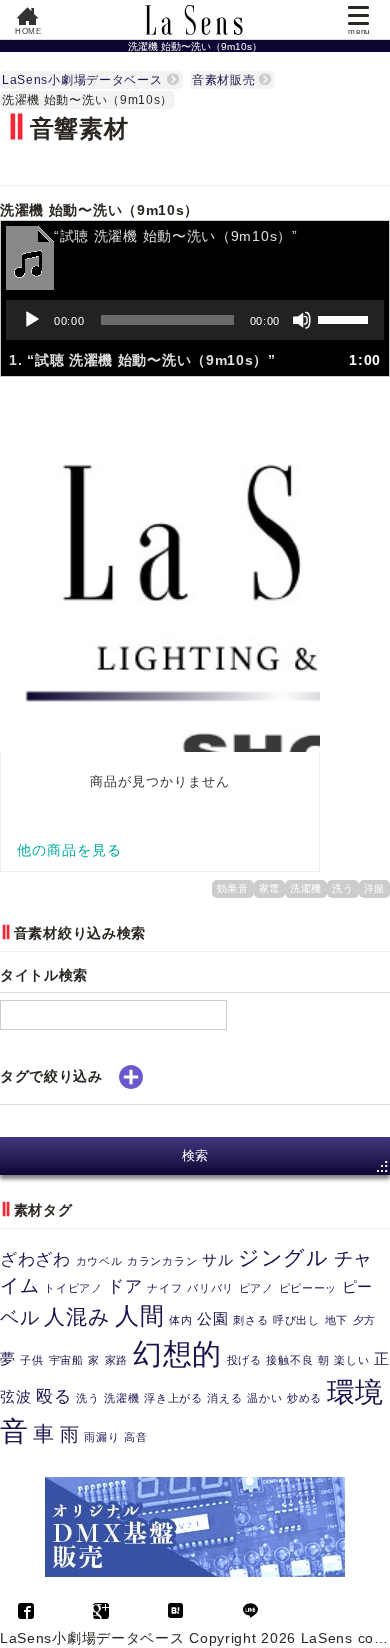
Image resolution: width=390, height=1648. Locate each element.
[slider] (346, 318)
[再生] (32, 320)
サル (217, 1260)
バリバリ (210, 1288)
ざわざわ (35, 1259)
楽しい (351, 1360)
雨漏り (101, 1437)
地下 (336, 1320)
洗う (342, 888)
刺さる (250, 1320)
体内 (180, 1320)
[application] (195, 320)
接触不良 (289, 1360)
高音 (135, 1437)
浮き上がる (173, 1398)
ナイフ (164, 1288)
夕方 (364, 1320)
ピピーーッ (308, 1288)
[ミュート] (302, 320)
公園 (212, 1319)
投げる (244, 1360)
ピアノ (256, 1288)
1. (142, 360)
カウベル (99, 1261)
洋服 (374, 888)
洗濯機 (306, 888)
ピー (357, 1287)
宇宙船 (66, 1360)
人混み (77, 1316)
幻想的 (177, 1353)
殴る (53, 1396)
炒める (304, 1398)
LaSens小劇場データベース (82, 80)
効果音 (233, 888)
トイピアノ (73, 1288)
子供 (31, 1360)
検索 (195, 1155)
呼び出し (296, 1320)
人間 (139, 1315)
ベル (19, 1317)
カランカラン (162, 1261)
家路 (116, 1360)
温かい (264, 1398)
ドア (124, 1286)
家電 (269, 888)
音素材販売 (224, 80)
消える (224, 1398)
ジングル (283, 1257)
